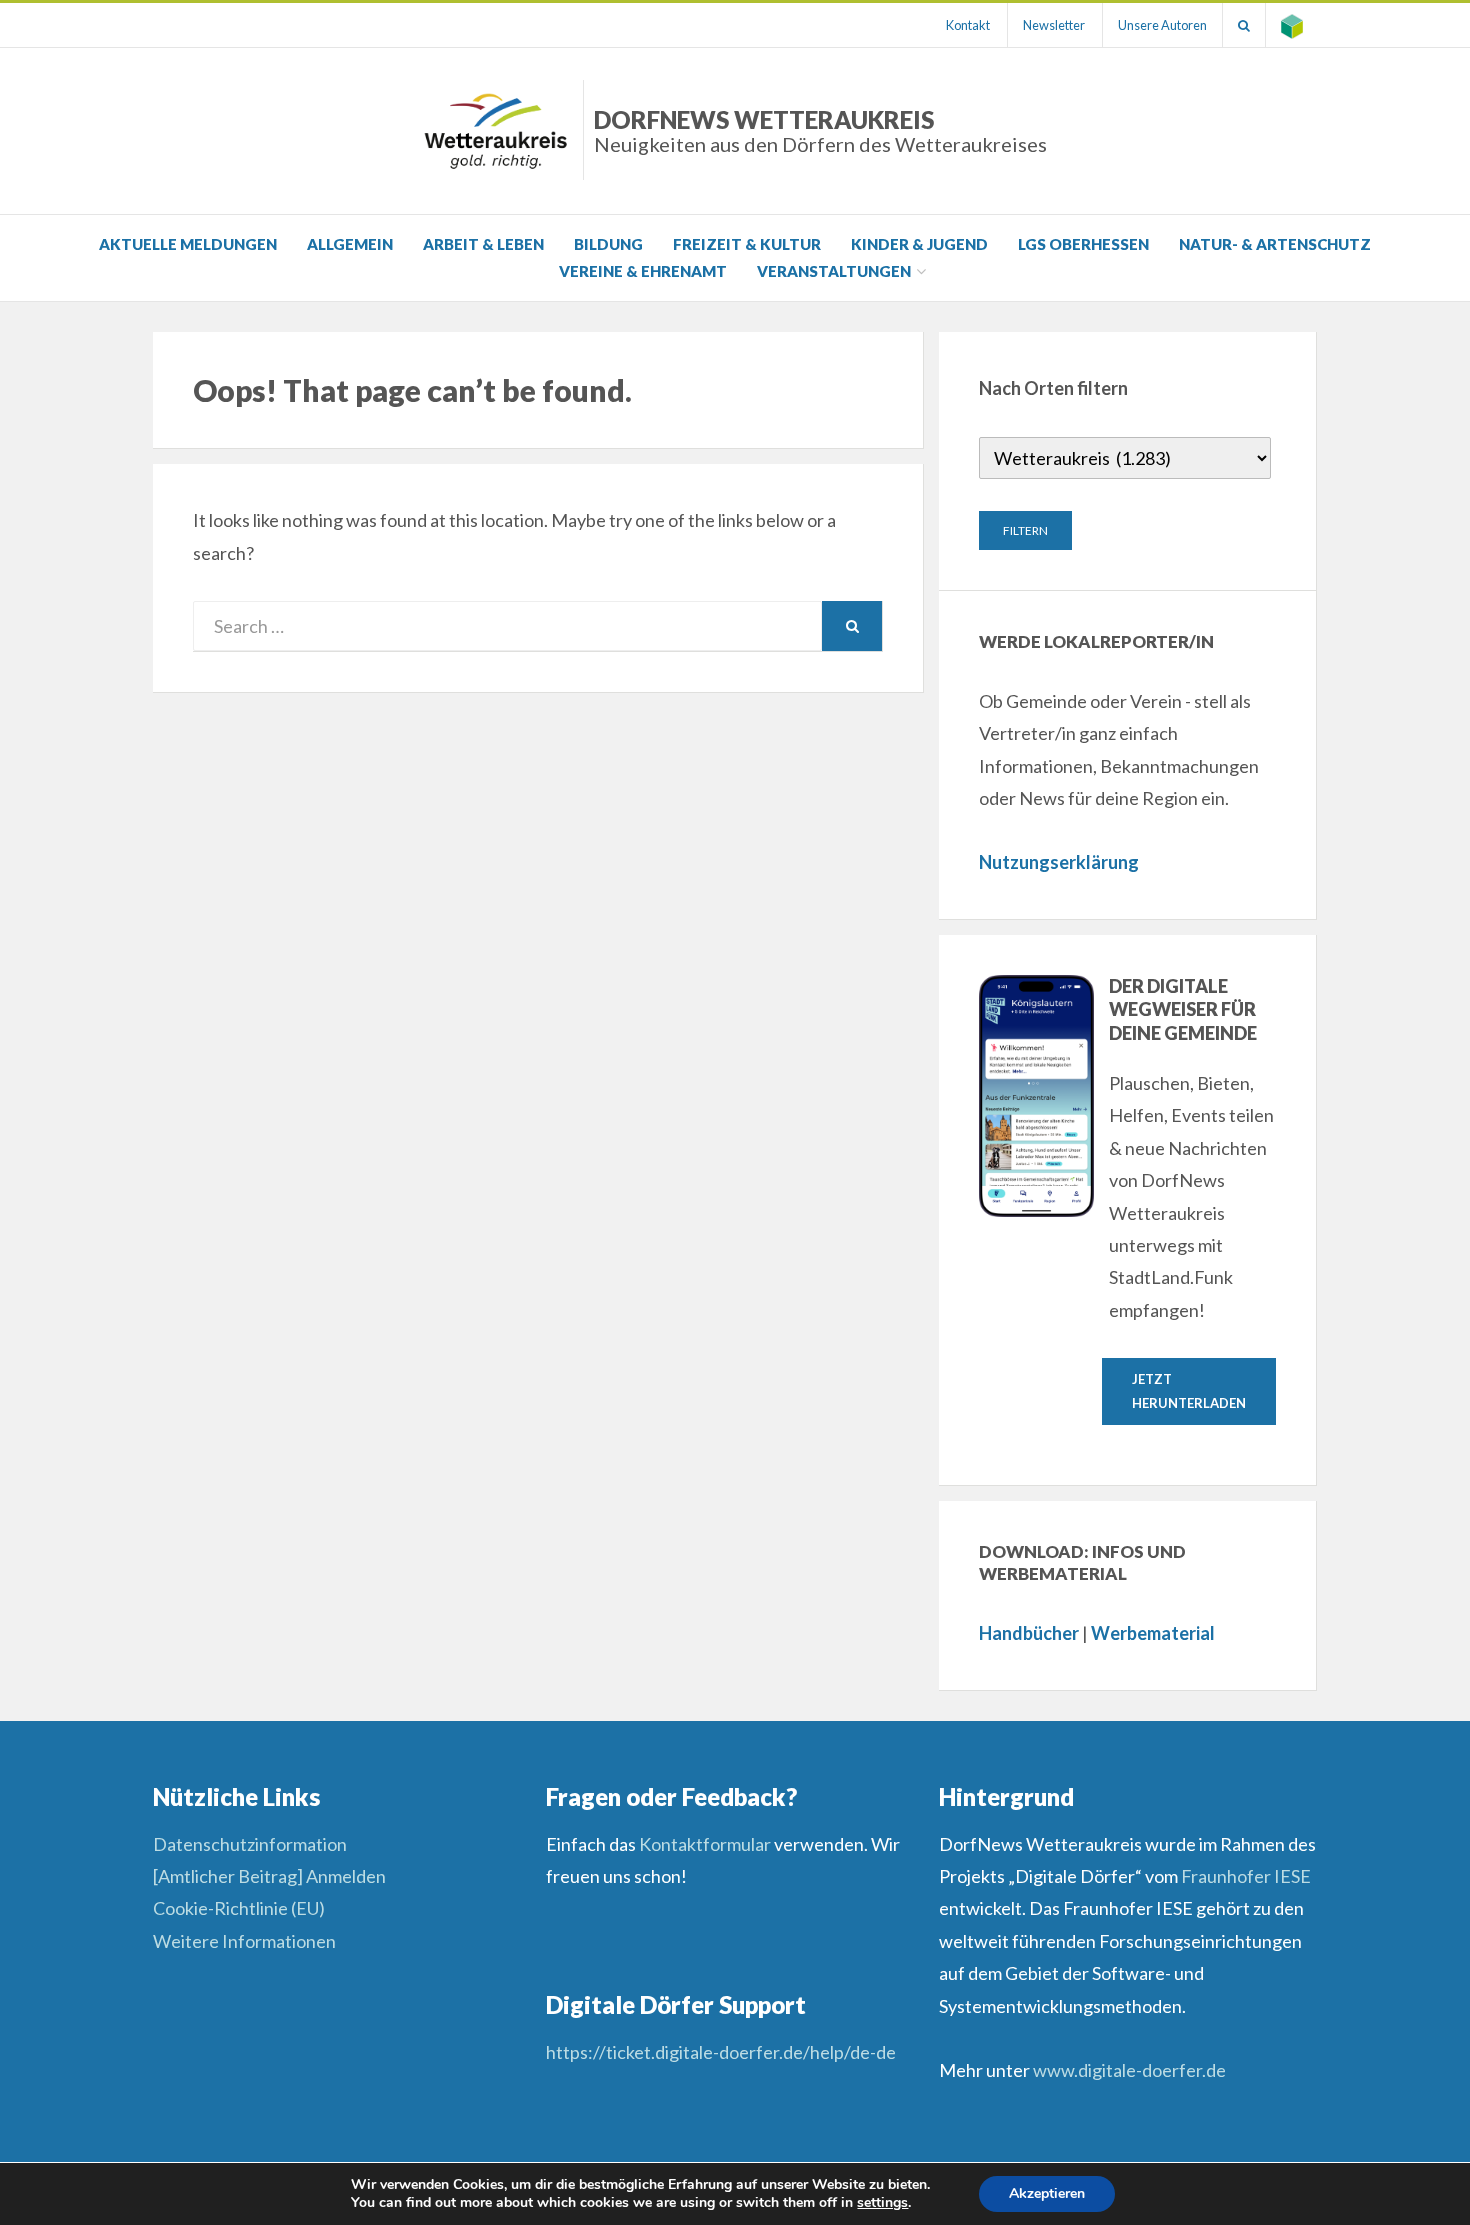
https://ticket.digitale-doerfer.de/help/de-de (722, 2052)
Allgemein (350, 244)
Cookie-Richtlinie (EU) (239, 1908)
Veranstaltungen (834, 271)
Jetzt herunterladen (1189, 1390)
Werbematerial (1153, 1633)
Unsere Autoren (1162, 25)
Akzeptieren (1047, 2193)
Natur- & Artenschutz (1275, 244)
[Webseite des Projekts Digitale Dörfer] (1292, 25)
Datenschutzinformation (250, 1844)
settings (882, 2203)
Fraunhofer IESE (1246, 1876)
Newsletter (1054, 25)
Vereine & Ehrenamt (643, 271)
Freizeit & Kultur (747, 244)
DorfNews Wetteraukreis (820, 130)
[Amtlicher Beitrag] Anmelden (269, 1876)
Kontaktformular (705, 1844)
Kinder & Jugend (919, 244)
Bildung (608, 244)
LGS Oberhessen (1083, 244)
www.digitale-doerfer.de (1129, 2070)
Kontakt (968, 25)
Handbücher (1029, 1633)
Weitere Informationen (244, 1941)
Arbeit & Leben (483, 244)
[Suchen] (1244, 25)
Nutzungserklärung (1059, 862)
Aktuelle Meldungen (188, 244)
